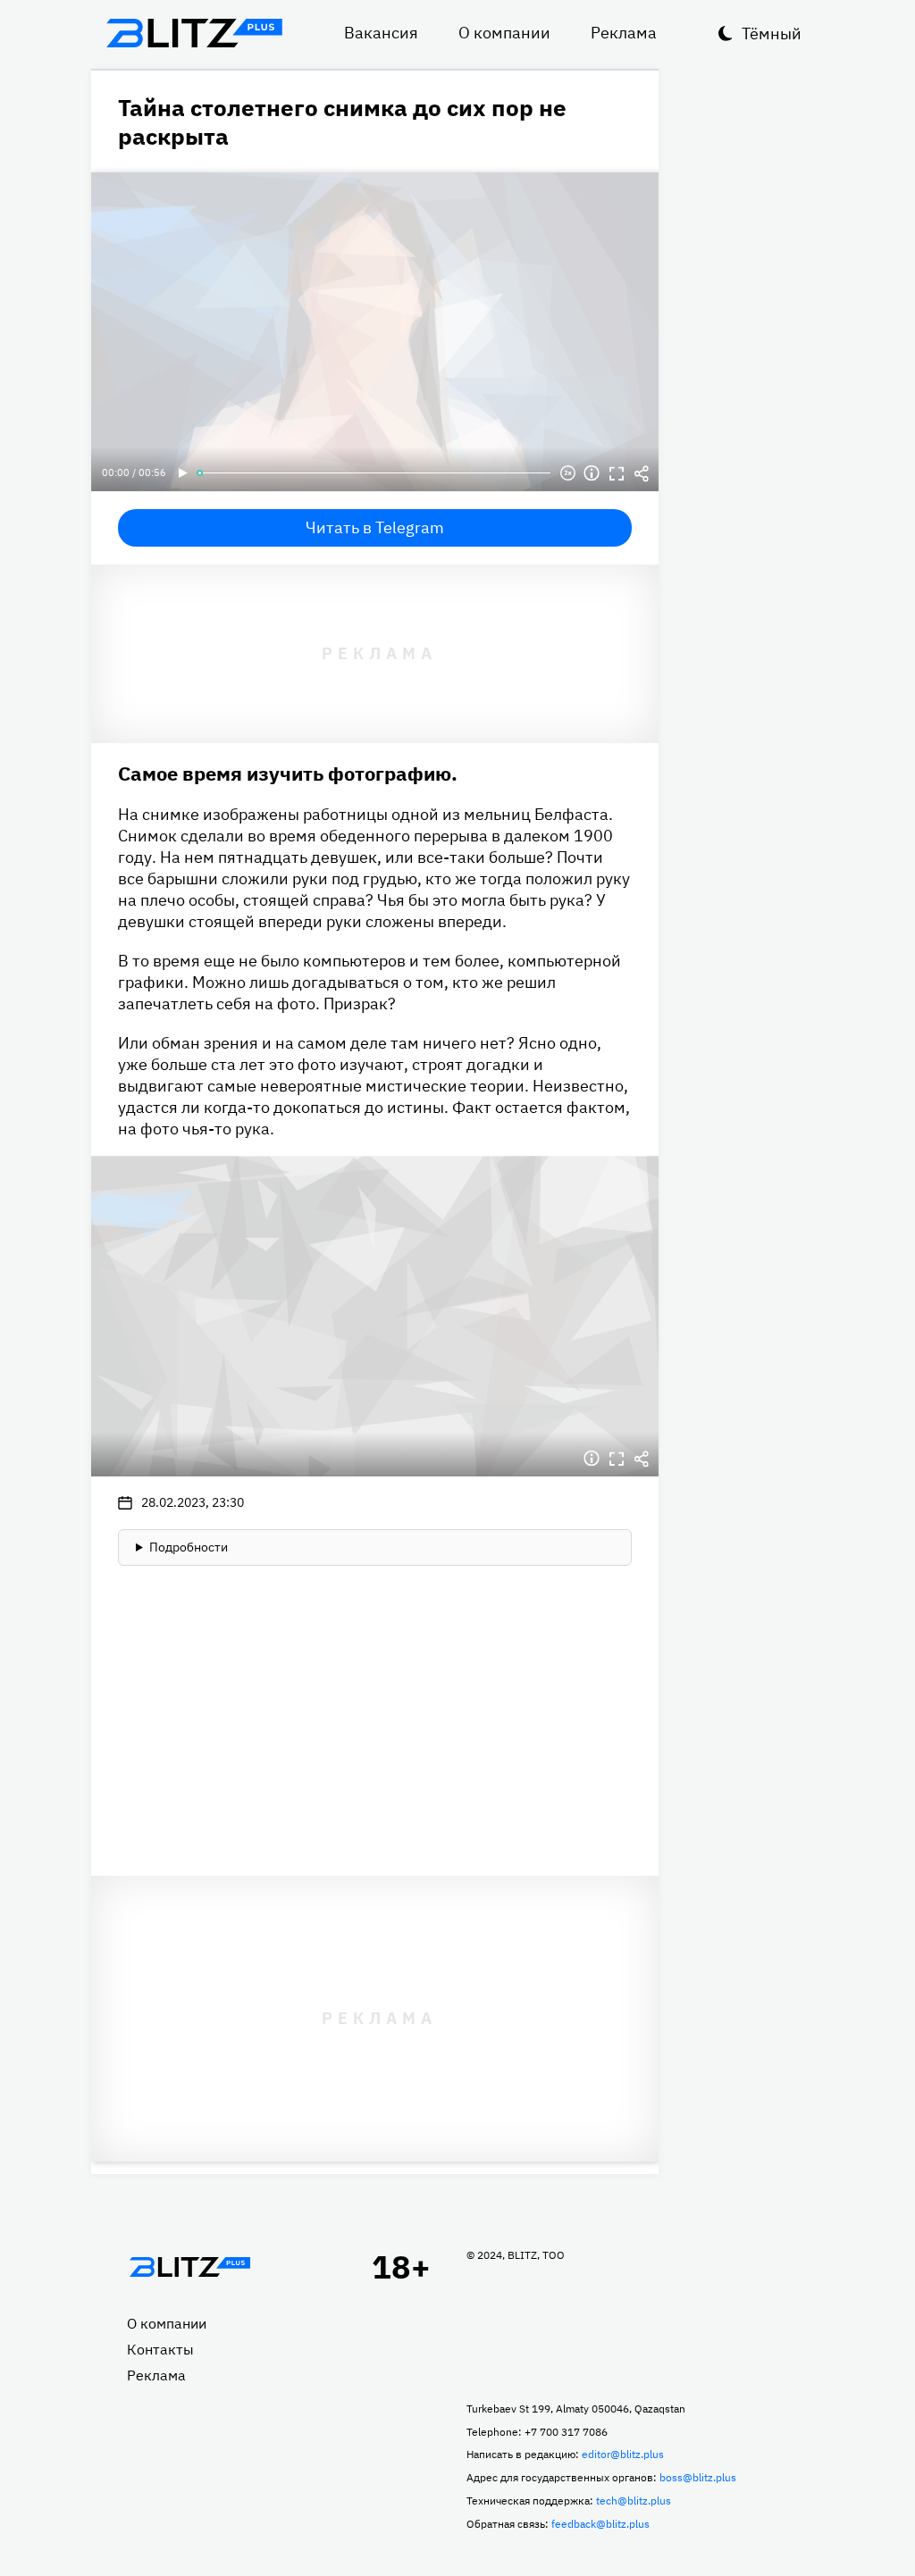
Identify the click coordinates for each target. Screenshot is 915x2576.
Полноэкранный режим (617, 473)
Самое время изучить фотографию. (288, 773)
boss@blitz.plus (698, 2477)
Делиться (642, 473)
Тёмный (772, 33)
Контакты (160, 2349)
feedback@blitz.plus (600, 2524)
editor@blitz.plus (623, 2454)
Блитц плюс (194, 33)
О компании (504, 33)
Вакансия (381, 33)
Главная (189, 2267)
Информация (592, 473)
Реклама (624, 33)
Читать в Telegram (375, 527)
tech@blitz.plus (634, 2501)
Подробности (189, 1547)
